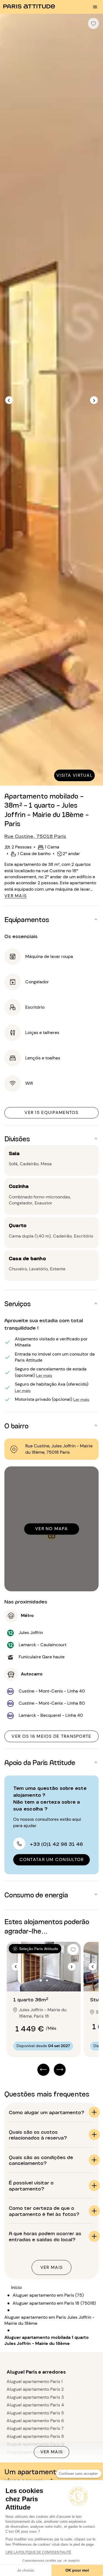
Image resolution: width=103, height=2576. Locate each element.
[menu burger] (95, 7)
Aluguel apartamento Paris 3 (35, 2397)
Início (16, 2287)
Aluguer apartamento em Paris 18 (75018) (54, 2303)
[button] (51, 919)
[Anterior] (9, 400)
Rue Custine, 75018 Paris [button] (35, 836)
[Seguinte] (94, 400)
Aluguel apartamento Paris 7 (35, 2428)
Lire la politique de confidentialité (38, 2552)
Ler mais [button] (44, 1375)
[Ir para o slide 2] (47, 1980)
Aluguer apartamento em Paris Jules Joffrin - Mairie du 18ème (49, 2320)
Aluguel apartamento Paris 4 (35, 2405)
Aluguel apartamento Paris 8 (35, 2436)
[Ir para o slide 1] (41, 1980)
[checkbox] (93, 23)
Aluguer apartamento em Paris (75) (48, 2295)
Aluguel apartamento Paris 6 (35, 2421)
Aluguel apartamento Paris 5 (35, 2413)
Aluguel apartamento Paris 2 (35, 2389)
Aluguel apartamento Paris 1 (35, 2381)
